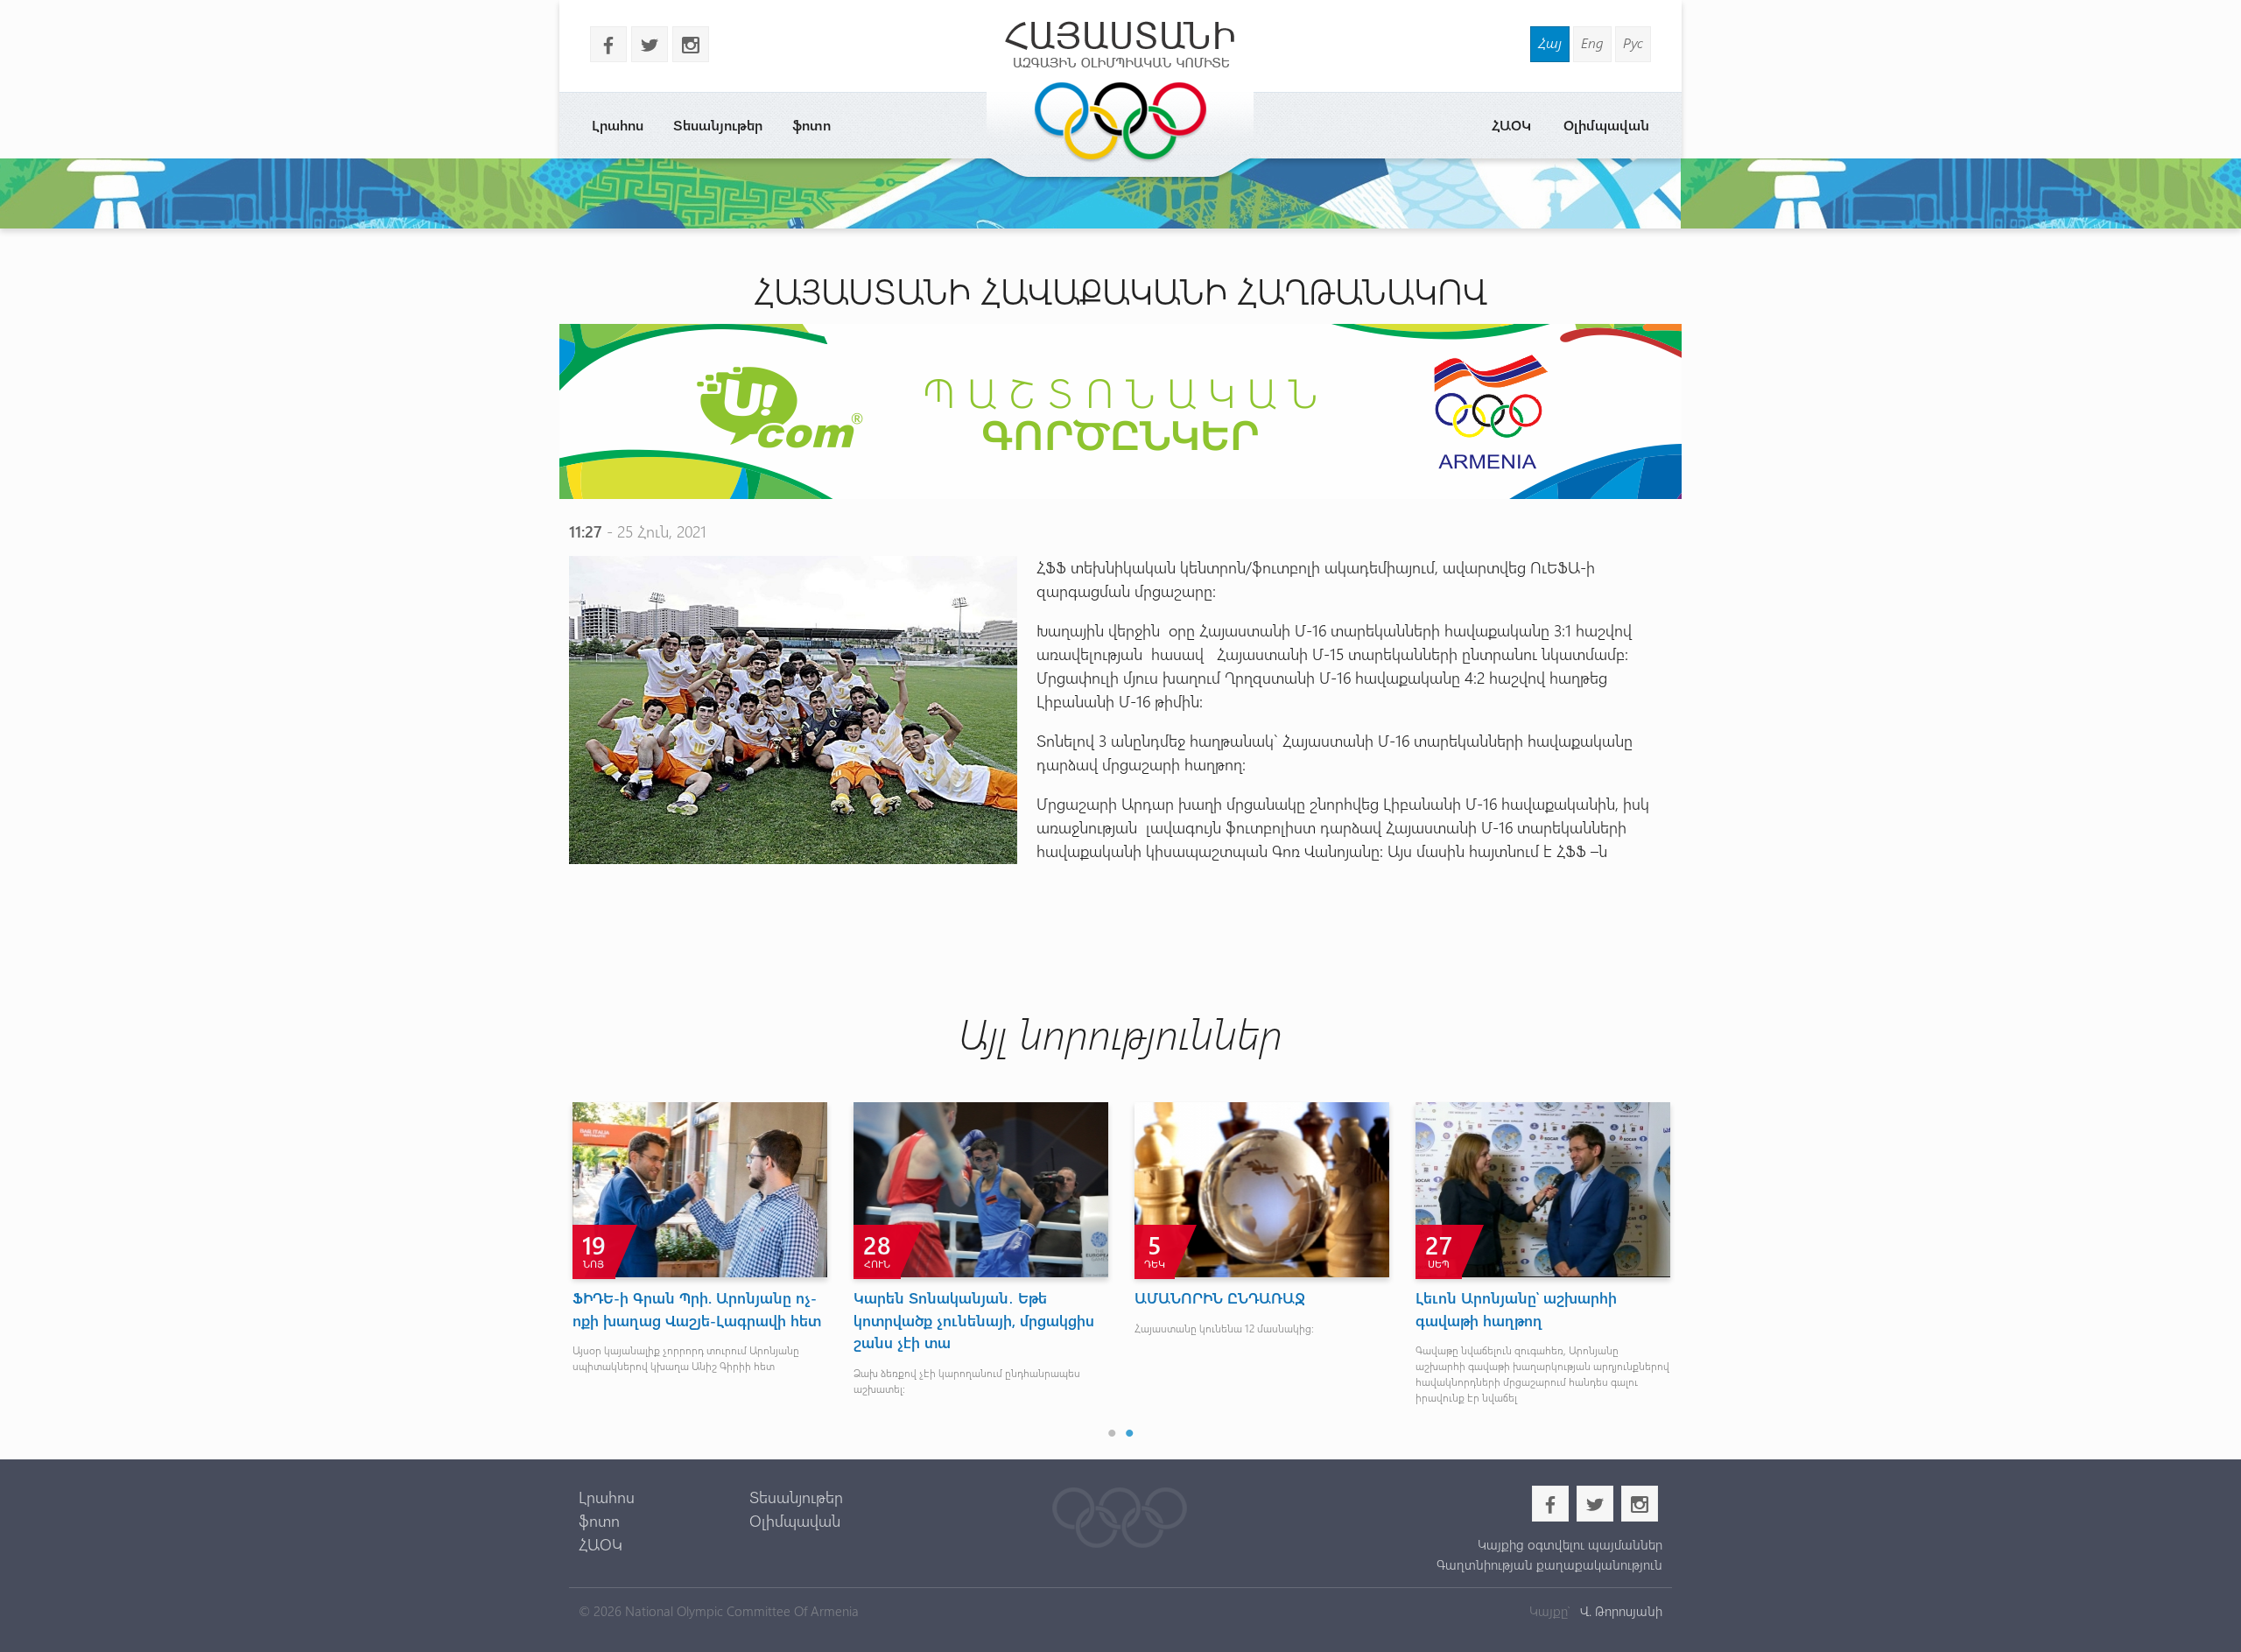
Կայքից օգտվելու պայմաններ (1570, 1544)
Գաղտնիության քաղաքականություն (1549, 1564)
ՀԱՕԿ (1511, 125)
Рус (1633, 42)
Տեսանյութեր (718, 125)
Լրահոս (618, 125)
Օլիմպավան (1606, 125)
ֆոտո (811, 125)
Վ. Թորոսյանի (1619, 1611)
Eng (1592, 42)
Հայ (1550, 42)
